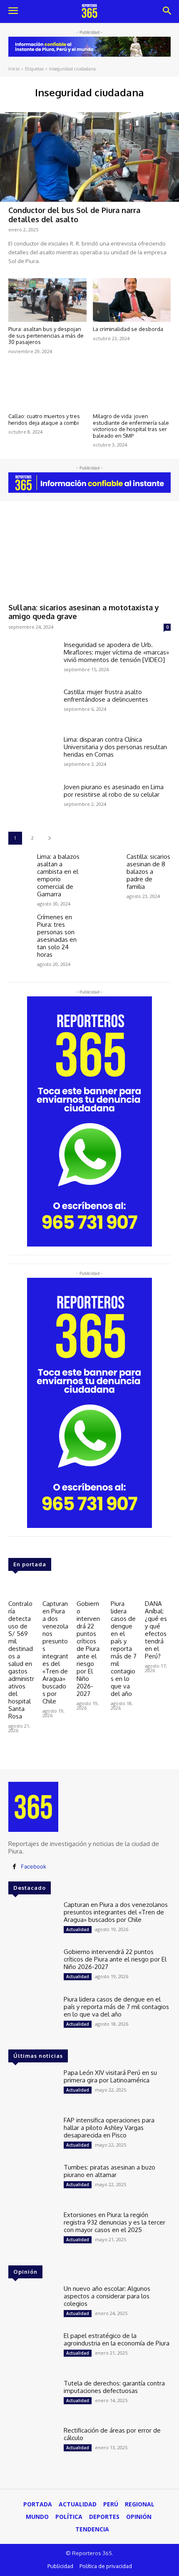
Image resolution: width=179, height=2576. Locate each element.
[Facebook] (14, 1867)
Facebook (34, 1866)
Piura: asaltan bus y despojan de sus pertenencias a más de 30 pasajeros (46, 335)
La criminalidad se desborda (128, 329)
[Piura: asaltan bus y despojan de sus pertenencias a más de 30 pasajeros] (47, 300)
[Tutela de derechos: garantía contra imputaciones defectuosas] (33, 2399)
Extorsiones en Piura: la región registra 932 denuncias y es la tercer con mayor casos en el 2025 (114, 2222)
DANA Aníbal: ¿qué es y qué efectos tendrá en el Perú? (156, 1630)
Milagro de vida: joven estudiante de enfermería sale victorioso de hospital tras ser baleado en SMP (131, 426)
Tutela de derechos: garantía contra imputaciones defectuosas (114, 2387)
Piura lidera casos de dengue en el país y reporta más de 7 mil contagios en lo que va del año (124, 1649)
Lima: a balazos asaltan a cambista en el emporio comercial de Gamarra (58, 875)
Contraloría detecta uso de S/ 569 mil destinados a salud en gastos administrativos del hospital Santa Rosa (21, 1660)
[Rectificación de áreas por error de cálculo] (33, 2446)
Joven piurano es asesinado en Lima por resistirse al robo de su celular (114, 791)
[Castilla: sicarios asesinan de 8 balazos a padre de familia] (109, 862)
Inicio (14, 69)
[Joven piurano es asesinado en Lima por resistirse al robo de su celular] (33, 803)
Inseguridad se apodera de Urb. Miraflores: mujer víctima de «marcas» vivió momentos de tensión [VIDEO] (116, 652)
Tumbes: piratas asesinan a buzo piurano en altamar (109, 2171)
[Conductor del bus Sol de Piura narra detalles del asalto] (89, 157)
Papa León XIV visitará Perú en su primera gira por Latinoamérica (110, 2076)
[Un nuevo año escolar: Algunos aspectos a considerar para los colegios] (33, 2305)
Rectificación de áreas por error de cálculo (112, 2434)
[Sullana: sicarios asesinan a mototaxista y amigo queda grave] (89, 554)
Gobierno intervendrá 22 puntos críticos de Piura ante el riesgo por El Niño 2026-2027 (88, 1649)
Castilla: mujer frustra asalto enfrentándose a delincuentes (106, 696)
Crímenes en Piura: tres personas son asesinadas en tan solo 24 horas (57, 936)
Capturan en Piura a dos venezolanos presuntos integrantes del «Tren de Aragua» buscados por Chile (55, 1652)
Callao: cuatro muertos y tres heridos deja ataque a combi (44, 419)
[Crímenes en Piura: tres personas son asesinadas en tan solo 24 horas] (19, 922)
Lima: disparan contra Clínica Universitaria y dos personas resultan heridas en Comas (115, 747)
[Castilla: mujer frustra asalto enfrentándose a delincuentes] (33, 708)
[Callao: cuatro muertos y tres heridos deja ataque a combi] (47, 387)
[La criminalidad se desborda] (132, 300)
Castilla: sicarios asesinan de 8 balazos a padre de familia (148, 872)
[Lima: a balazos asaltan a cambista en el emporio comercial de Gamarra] (19, 862)
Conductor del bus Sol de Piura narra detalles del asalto (74, 215)
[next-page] (49, 838)
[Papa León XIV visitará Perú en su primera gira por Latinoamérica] (33, 2089)
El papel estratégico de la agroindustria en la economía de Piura (117, 2339)
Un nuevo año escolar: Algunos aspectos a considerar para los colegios (107, 2296)
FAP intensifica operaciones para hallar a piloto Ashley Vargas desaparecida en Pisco (109, 2128)
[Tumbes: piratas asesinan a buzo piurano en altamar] (33, 2183)
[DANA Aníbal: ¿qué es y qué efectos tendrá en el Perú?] (158, 1586)
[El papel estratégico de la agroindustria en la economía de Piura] (33, 2352)
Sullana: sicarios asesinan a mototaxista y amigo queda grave (84, 612)
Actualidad (78, 1929)
